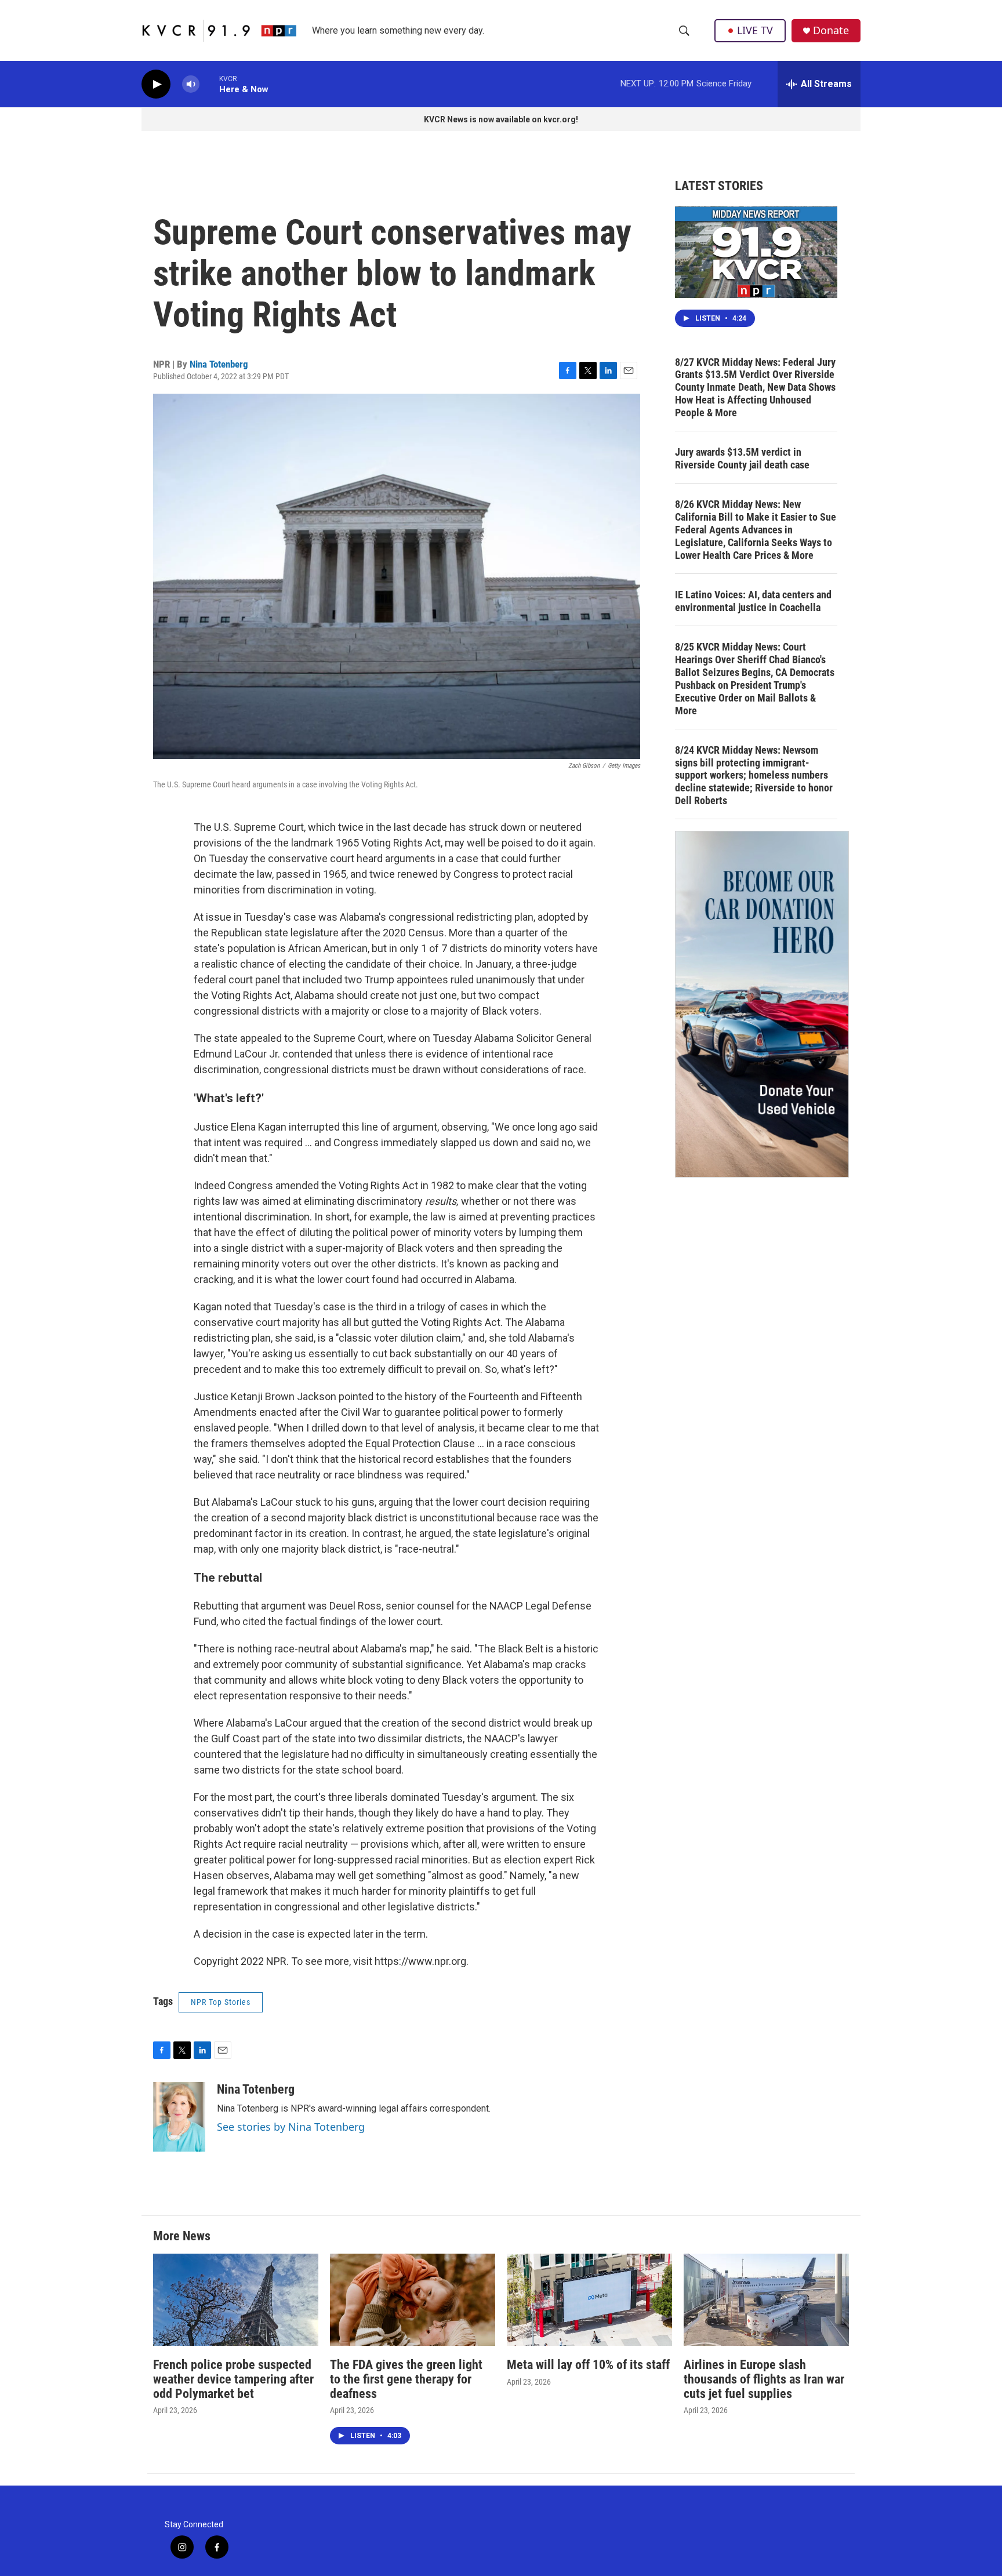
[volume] (191, 84)
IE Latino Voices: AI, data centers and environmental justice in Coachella (753, 601)
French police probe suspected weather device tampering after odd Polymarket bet (233, 2379)
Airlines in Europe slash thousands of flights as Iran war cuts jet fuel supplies (764, 2379)
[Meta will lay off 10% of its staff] (589, 2300)
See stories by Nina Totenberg (291, 2127)
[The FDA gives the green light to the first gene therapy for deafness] (413, 2300)
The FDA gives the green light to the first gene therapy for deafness (406, 2379)
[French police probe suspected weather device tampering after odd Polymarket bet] (236, 2300)
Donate (831, 30)
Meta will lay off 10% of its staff (588, 2365)
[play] (156, 84)
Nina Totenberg (219, 364)
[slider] (209, 84)
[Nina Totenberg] (179, 2117)
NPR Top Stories (221, 2002)
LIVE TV (755, 30)
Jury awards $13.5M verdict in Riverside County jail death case (742, 458)
